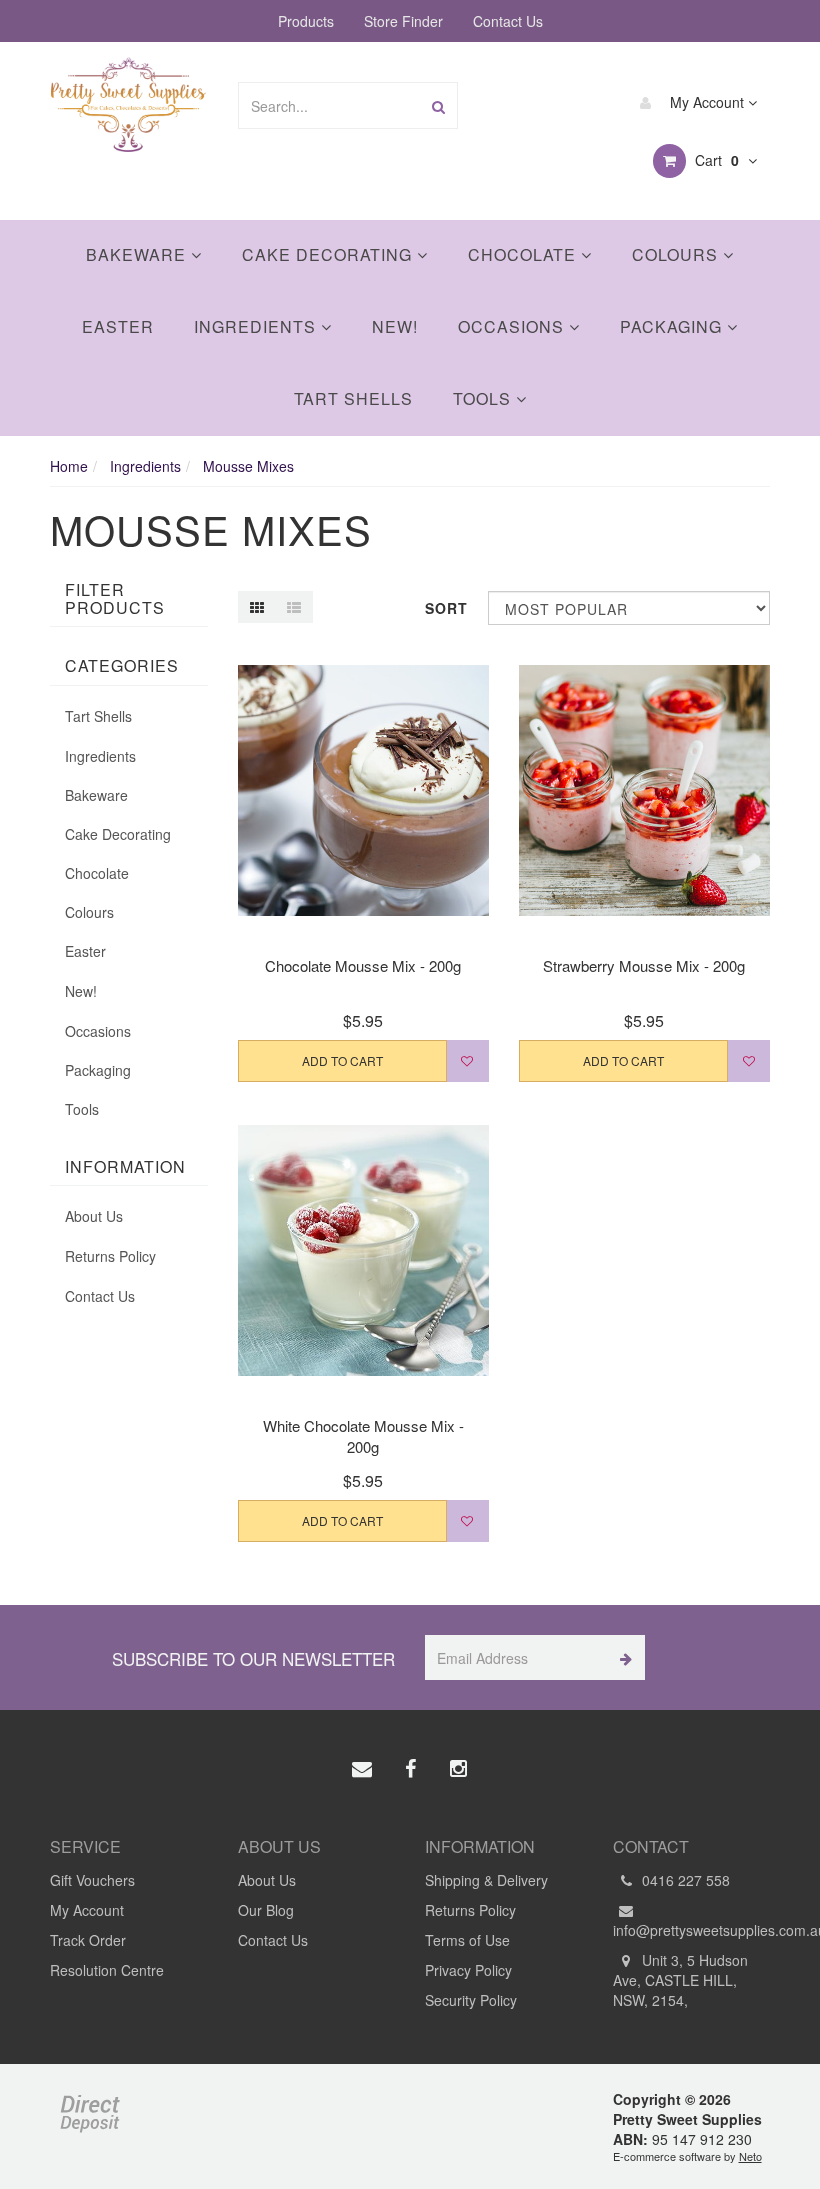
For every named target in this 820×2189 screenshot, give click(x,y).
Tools (484, 398)
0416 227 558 (684, 1880)
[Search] (438, 105)
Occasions (513, 326)
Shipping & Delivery (486, 1880)
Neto (750, 2156)
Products (306, 21)
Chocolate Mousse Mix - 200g (363, 965)
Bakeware (138, 254)
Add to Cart (342, 1060)
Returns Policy (110, 1256)
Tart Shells (353, 398)
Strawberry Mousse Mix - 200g (644, 965)
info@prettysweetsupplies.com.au (692, 1930)
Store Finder (403, 21)
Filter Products (115, 598)
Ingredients (257, 326)
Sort (446, 608)
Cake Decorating (329, 254)
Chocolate (524, 254)
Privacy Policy (468, 1970)
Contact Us (508, 21)
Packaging (673, 326)
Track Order (88, 1940)
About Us (94, 1216)
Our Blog (266, 1910)
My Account (707, 102)
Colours (677, 254)
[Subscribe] (622, 1657)
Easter (118, 326)
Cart (715, 160)
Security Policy (471, 2000)
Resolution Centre (107, 1970)
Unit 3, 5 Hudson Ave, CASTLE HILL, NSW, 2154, (680, 1980)
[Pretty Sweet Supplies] (128, 102)
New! (395, 326)
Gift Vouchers (92, 1880)
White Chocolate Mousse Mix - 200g (363, 1436)
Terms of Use (467, 1940)
